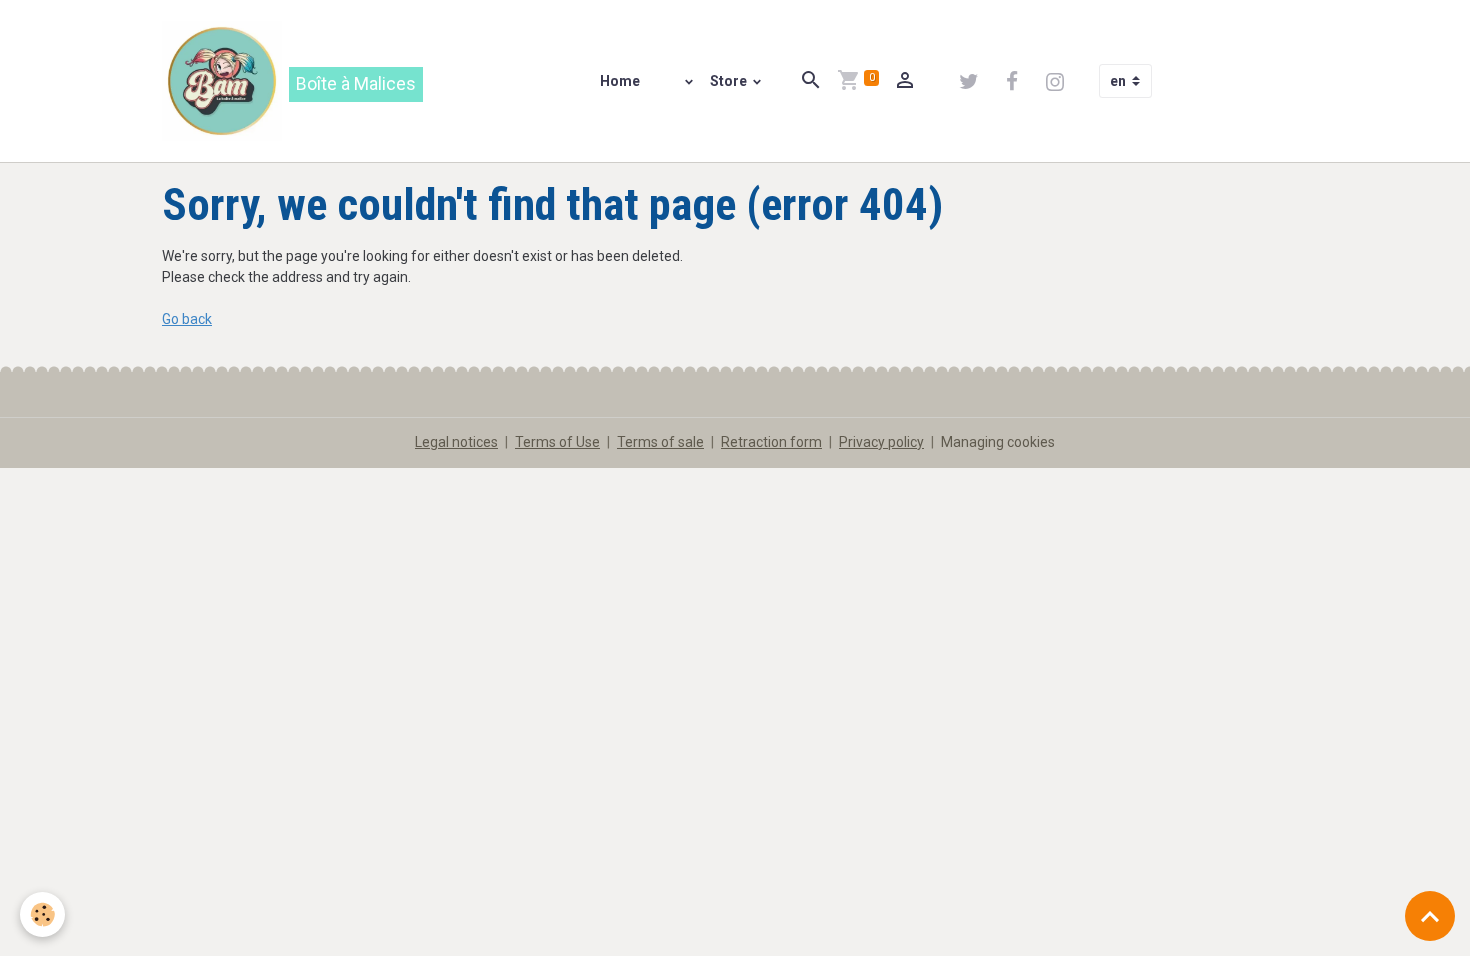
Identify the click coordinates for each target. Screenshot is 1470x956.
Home (620, 81)
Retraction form (771, 442)
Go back (187, 319)
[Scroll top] (1430, 916)
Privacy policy (881, 442)
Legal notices (456, 442)
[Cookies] (42, 914)
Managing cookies (998, 442)
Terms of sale (660, 442)
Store (730, 81)
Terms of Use (557, 442)
